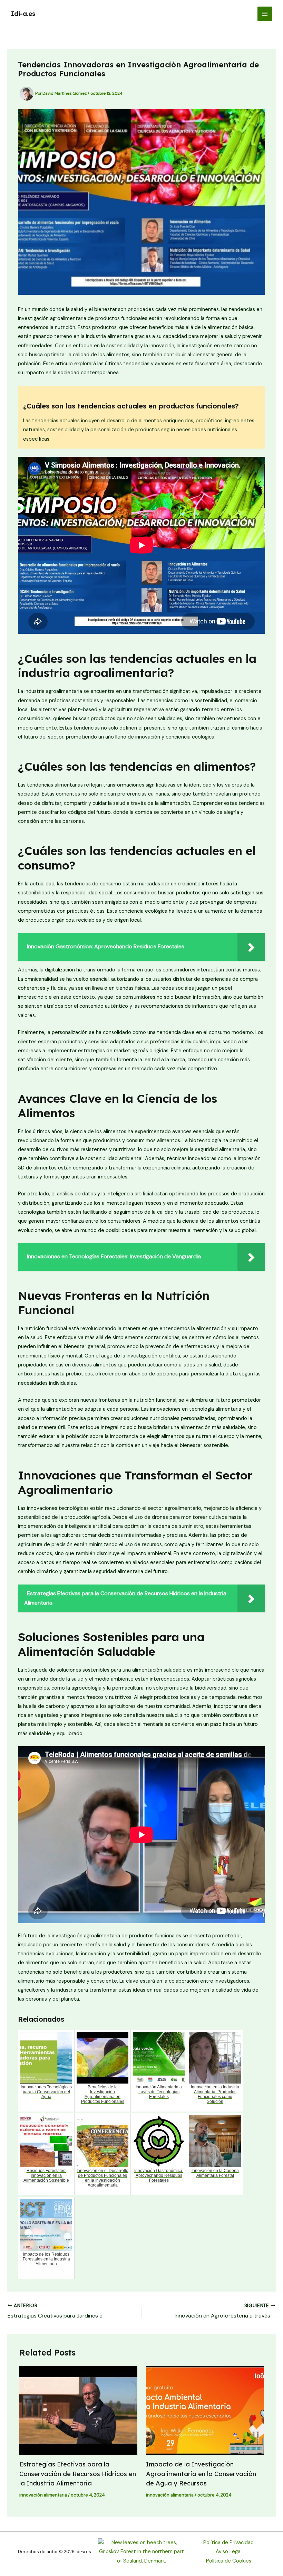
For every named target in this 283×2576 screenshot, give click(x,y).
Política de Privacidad (228, 2543)
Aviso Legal (229, 2552)
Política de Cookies (229, 2561)
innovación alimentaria (43, 2495)
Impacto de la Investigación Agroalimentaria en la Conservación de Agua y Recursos (201, 2474)
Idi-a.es (23, 14)
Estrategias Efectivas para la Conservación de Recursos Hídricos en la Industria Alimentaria (78, 2474)
